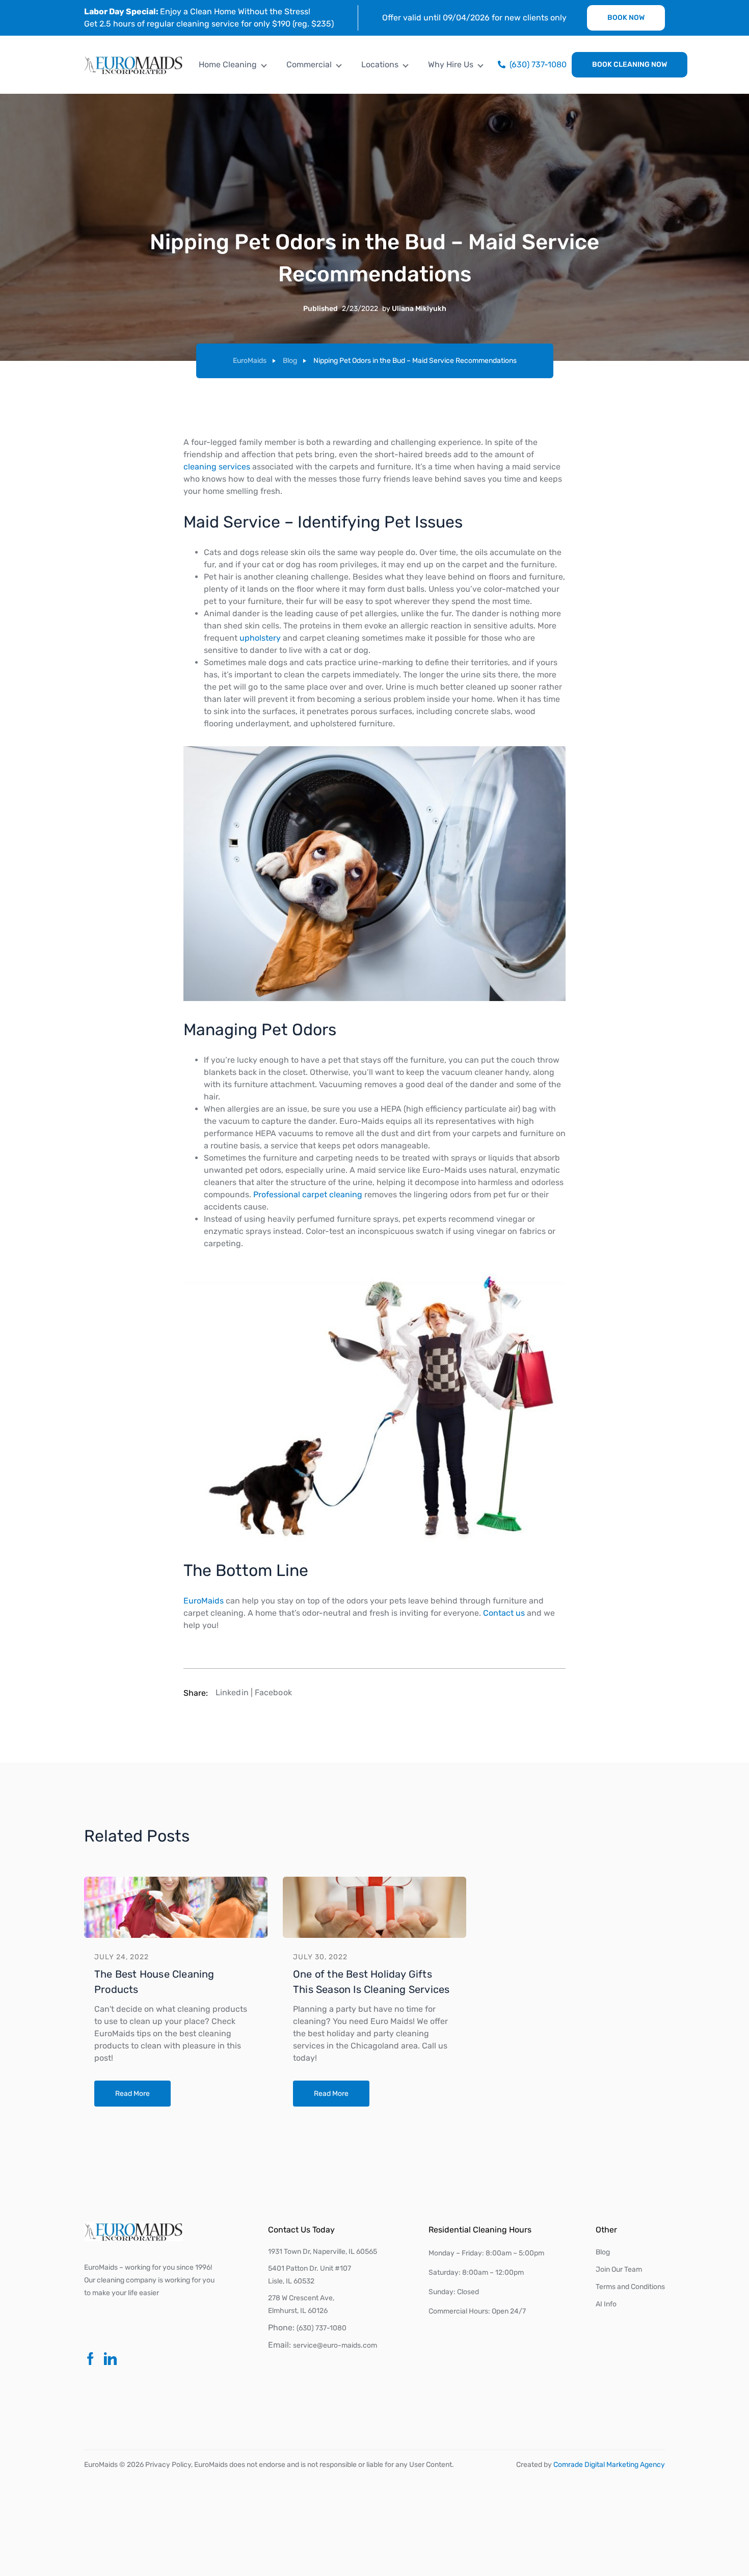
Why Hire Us (451, 64)
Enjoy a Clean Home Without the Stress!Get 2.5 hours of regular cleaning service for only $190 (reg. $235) (209, 18)
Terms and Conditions (630, 2287)
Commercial (309, 64)
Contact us (504, 1613)
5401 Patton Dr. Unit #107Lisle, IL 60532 (310, 2275)
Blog (290, 361)
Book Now (626, 18)
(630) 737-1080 (322, 2328)
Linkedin (232, 1692)
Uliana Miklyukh (419, 309)
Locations (380, 64)
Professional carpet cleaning (308, 1194)
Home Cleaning (228, 64)
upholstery (260, 638)
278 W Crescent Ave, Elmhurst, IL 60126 (301, 2304)
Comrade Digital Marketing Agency (609, 2465)
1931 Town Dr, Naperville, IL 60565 (323, 2252)
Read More (132, 2094)
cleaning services (217, 467)
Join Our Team (619, 2269)
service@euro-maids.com (335, 2345)
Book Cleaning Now (630, 64)
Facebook (273, 1692)
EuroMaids (250, 361)
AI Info (606, 2304)
